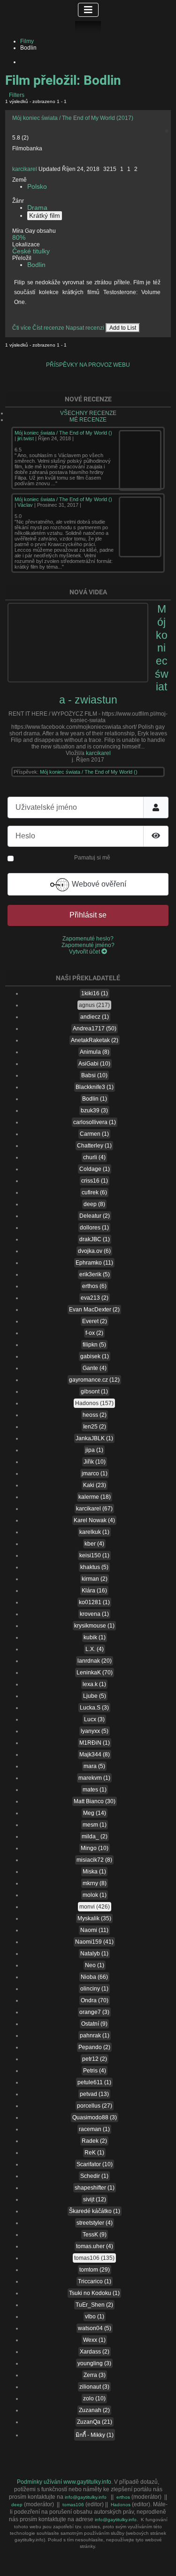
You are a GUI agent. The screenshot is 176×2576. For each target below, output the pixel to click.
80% (19, 238)
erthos (124, 2497)
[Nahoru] (162, 2563)
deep (18, 2505)
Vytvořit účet (85, 952)
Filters (16, 95)
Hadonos (121, 2505)
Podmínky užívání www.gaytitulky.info (64, 2482)
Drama (37, 208)
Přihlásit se (88, 915)
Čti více (22, 328)
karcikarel (25, 169)
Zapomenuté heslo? (88, 939)
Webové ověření (98, 884)
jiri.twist (26, 438)
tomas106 (74, 2505)
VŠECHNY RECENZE (88, 413)
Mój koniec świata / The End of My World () (63, 433)
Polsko (37, 187)
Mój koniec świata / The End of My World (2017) (73, 118)
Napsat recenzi (85, 328)
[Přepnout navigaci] (88, 10)
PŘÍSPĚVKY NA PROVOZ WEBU (88, 365)
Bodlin (36, 265)
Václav (25, 505)
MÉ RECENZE (88, 420)
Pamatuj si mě (92, 858)
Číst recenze (48, 328)
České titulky (31, 251)
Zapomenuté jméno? (88, 945)
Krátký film (45, 216)
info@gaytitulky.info (86, 2497)
